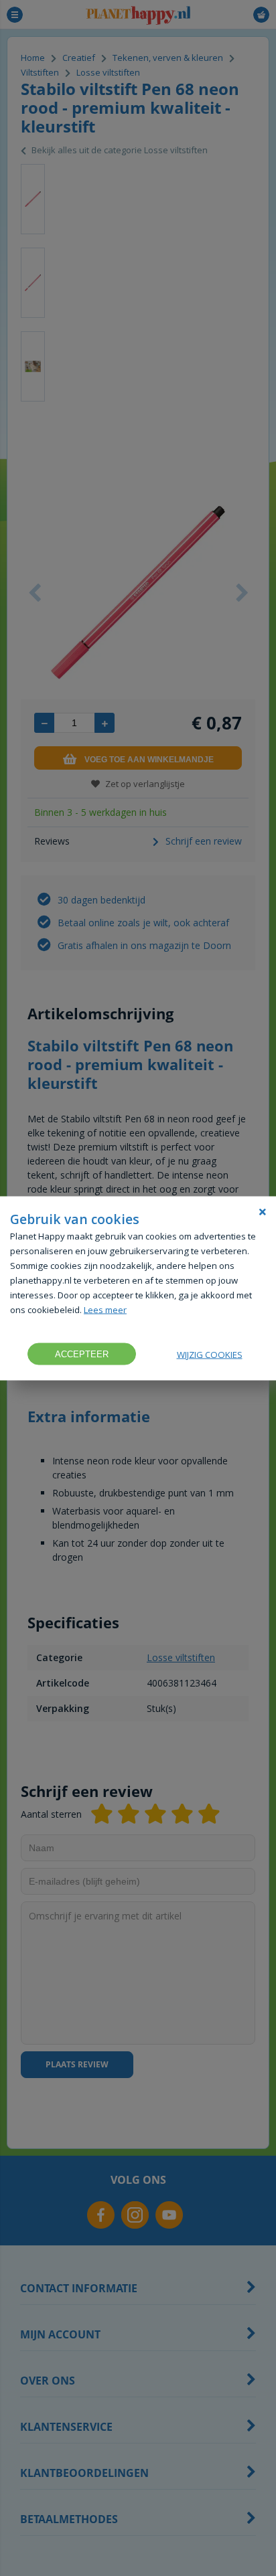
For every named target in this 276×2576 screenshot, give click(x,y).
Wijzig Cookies (210, 1354)
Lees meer (105, 1309)
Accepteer (82, 1354)
